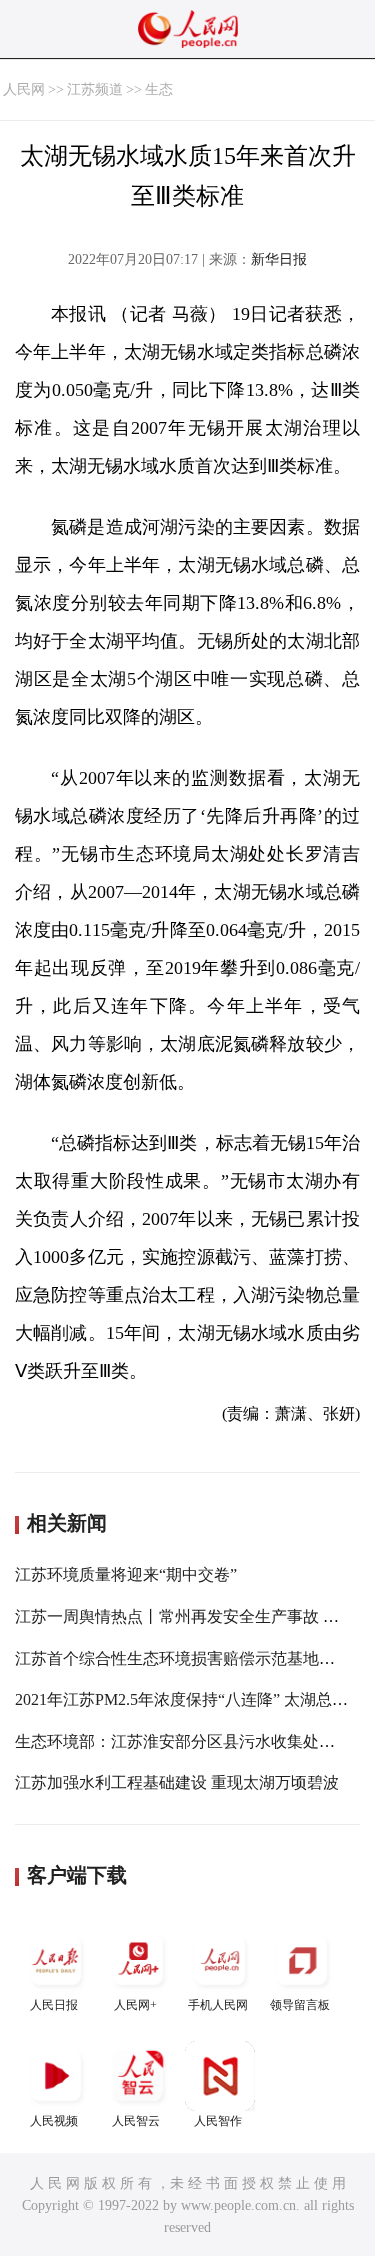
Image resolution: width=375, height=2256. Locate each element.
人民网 (24, 89)
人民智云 (136, 2121)
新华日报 (279, 259)
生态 (159, 89)
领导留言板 (300, 2005)
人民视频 (54, 2121)
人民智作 (218, 2121)
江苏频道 (95, 89)
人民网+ (135, 2005)
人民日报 (54, 2005)
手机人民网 (218, 2005)
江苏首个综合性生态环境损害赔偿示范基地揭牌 (183, 1658)
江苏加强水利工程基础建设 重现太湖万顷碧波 (177, 1782)
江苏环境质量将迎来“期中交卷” (126, 1574)
